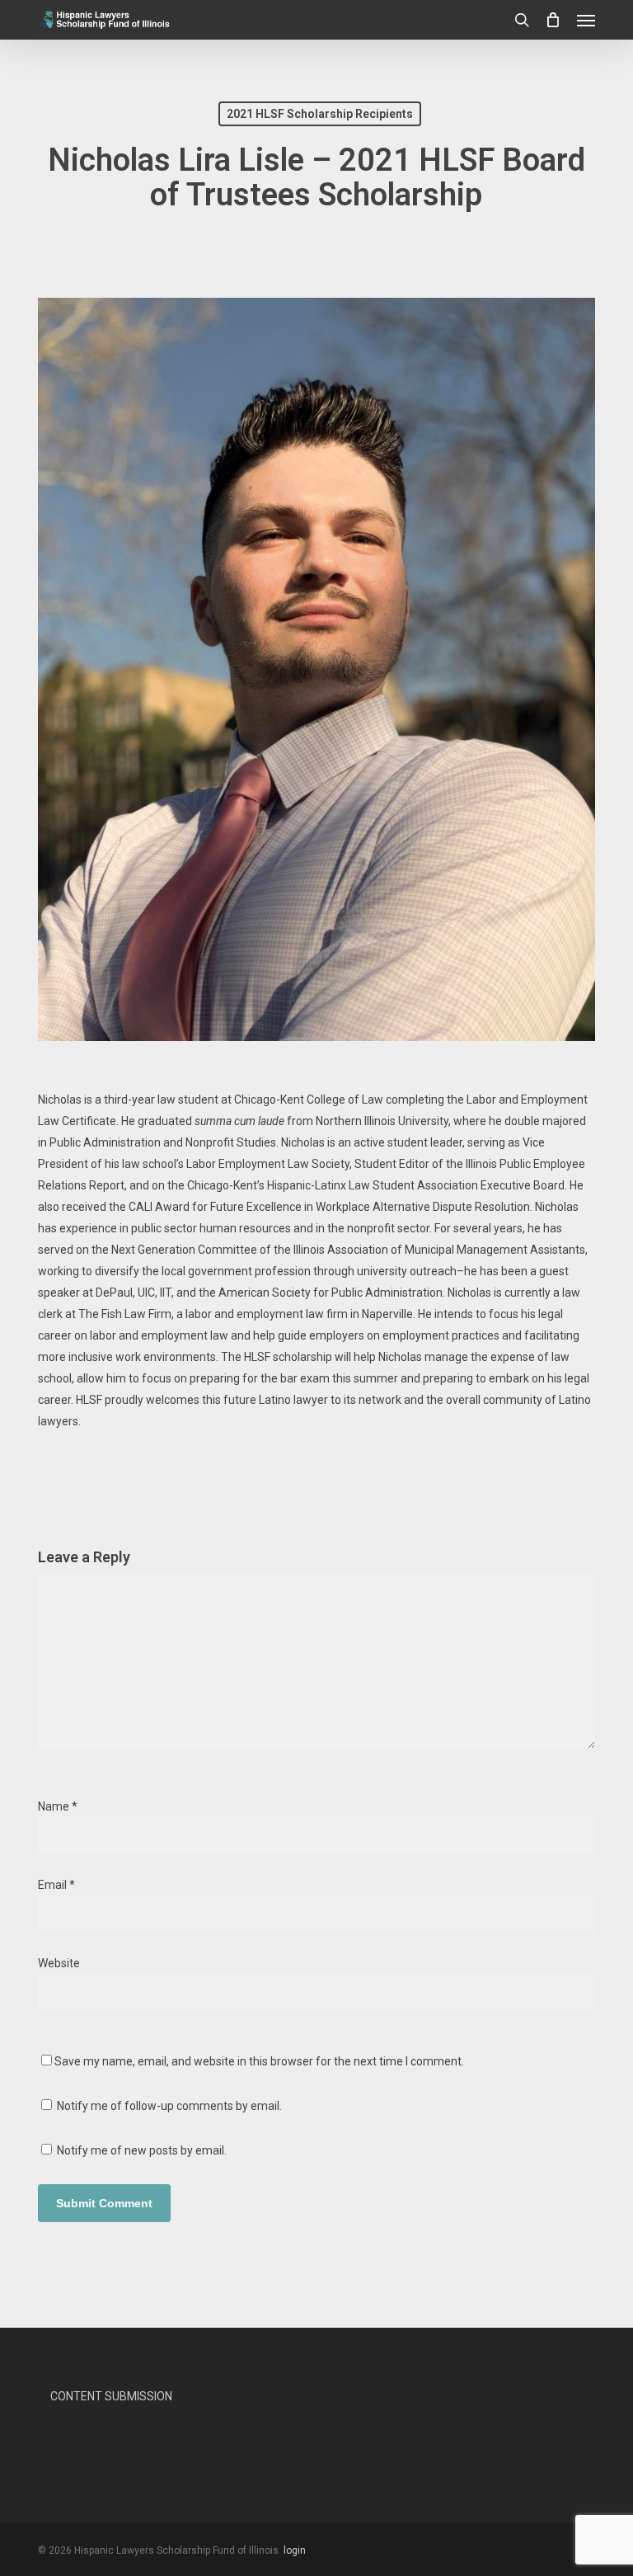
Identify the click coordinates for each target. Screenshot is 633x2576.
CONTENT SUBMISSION (111, 2396)
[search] (522, 20)
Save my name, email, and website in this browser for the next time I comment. (259, 2061)
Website (59, 1963)
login (295, 2550)
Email (56, 1885)
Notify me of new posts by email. (142, 2150)
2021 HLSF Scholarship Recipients (320, 114)
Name (58, 1806)
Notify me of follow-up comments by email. (169, 2106)
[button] (586, 20)
